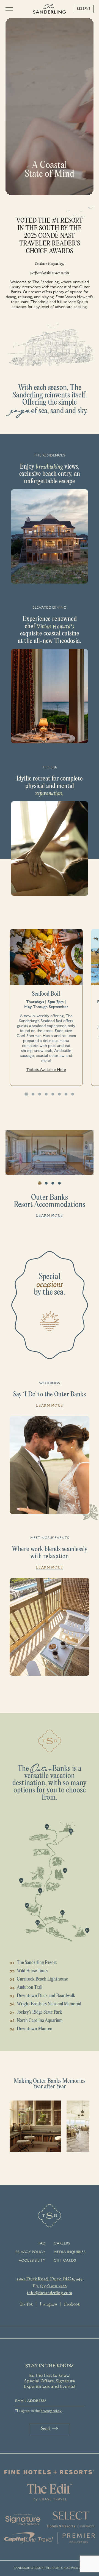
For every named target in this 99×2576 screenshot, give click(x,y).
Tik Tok (26, 2304)
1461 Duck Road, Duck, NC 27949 (50, 2279)
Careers (62, 2243)
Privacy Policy (30, 2252)
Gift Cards (65, 2260)
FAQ (42, 2243)
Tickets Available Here (46, 1070)
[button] (26, 1094)
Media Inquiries (70, 2252)
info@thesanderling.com (50, 2292)
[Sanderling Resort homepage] (50, 9)
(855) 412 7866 (53, 2286)
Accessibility (32, 2260)
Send (45, 2429)
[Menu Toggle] (11, 9)
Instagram (48, 2304)
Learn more (50, 1215)
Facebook (72, 2304)
